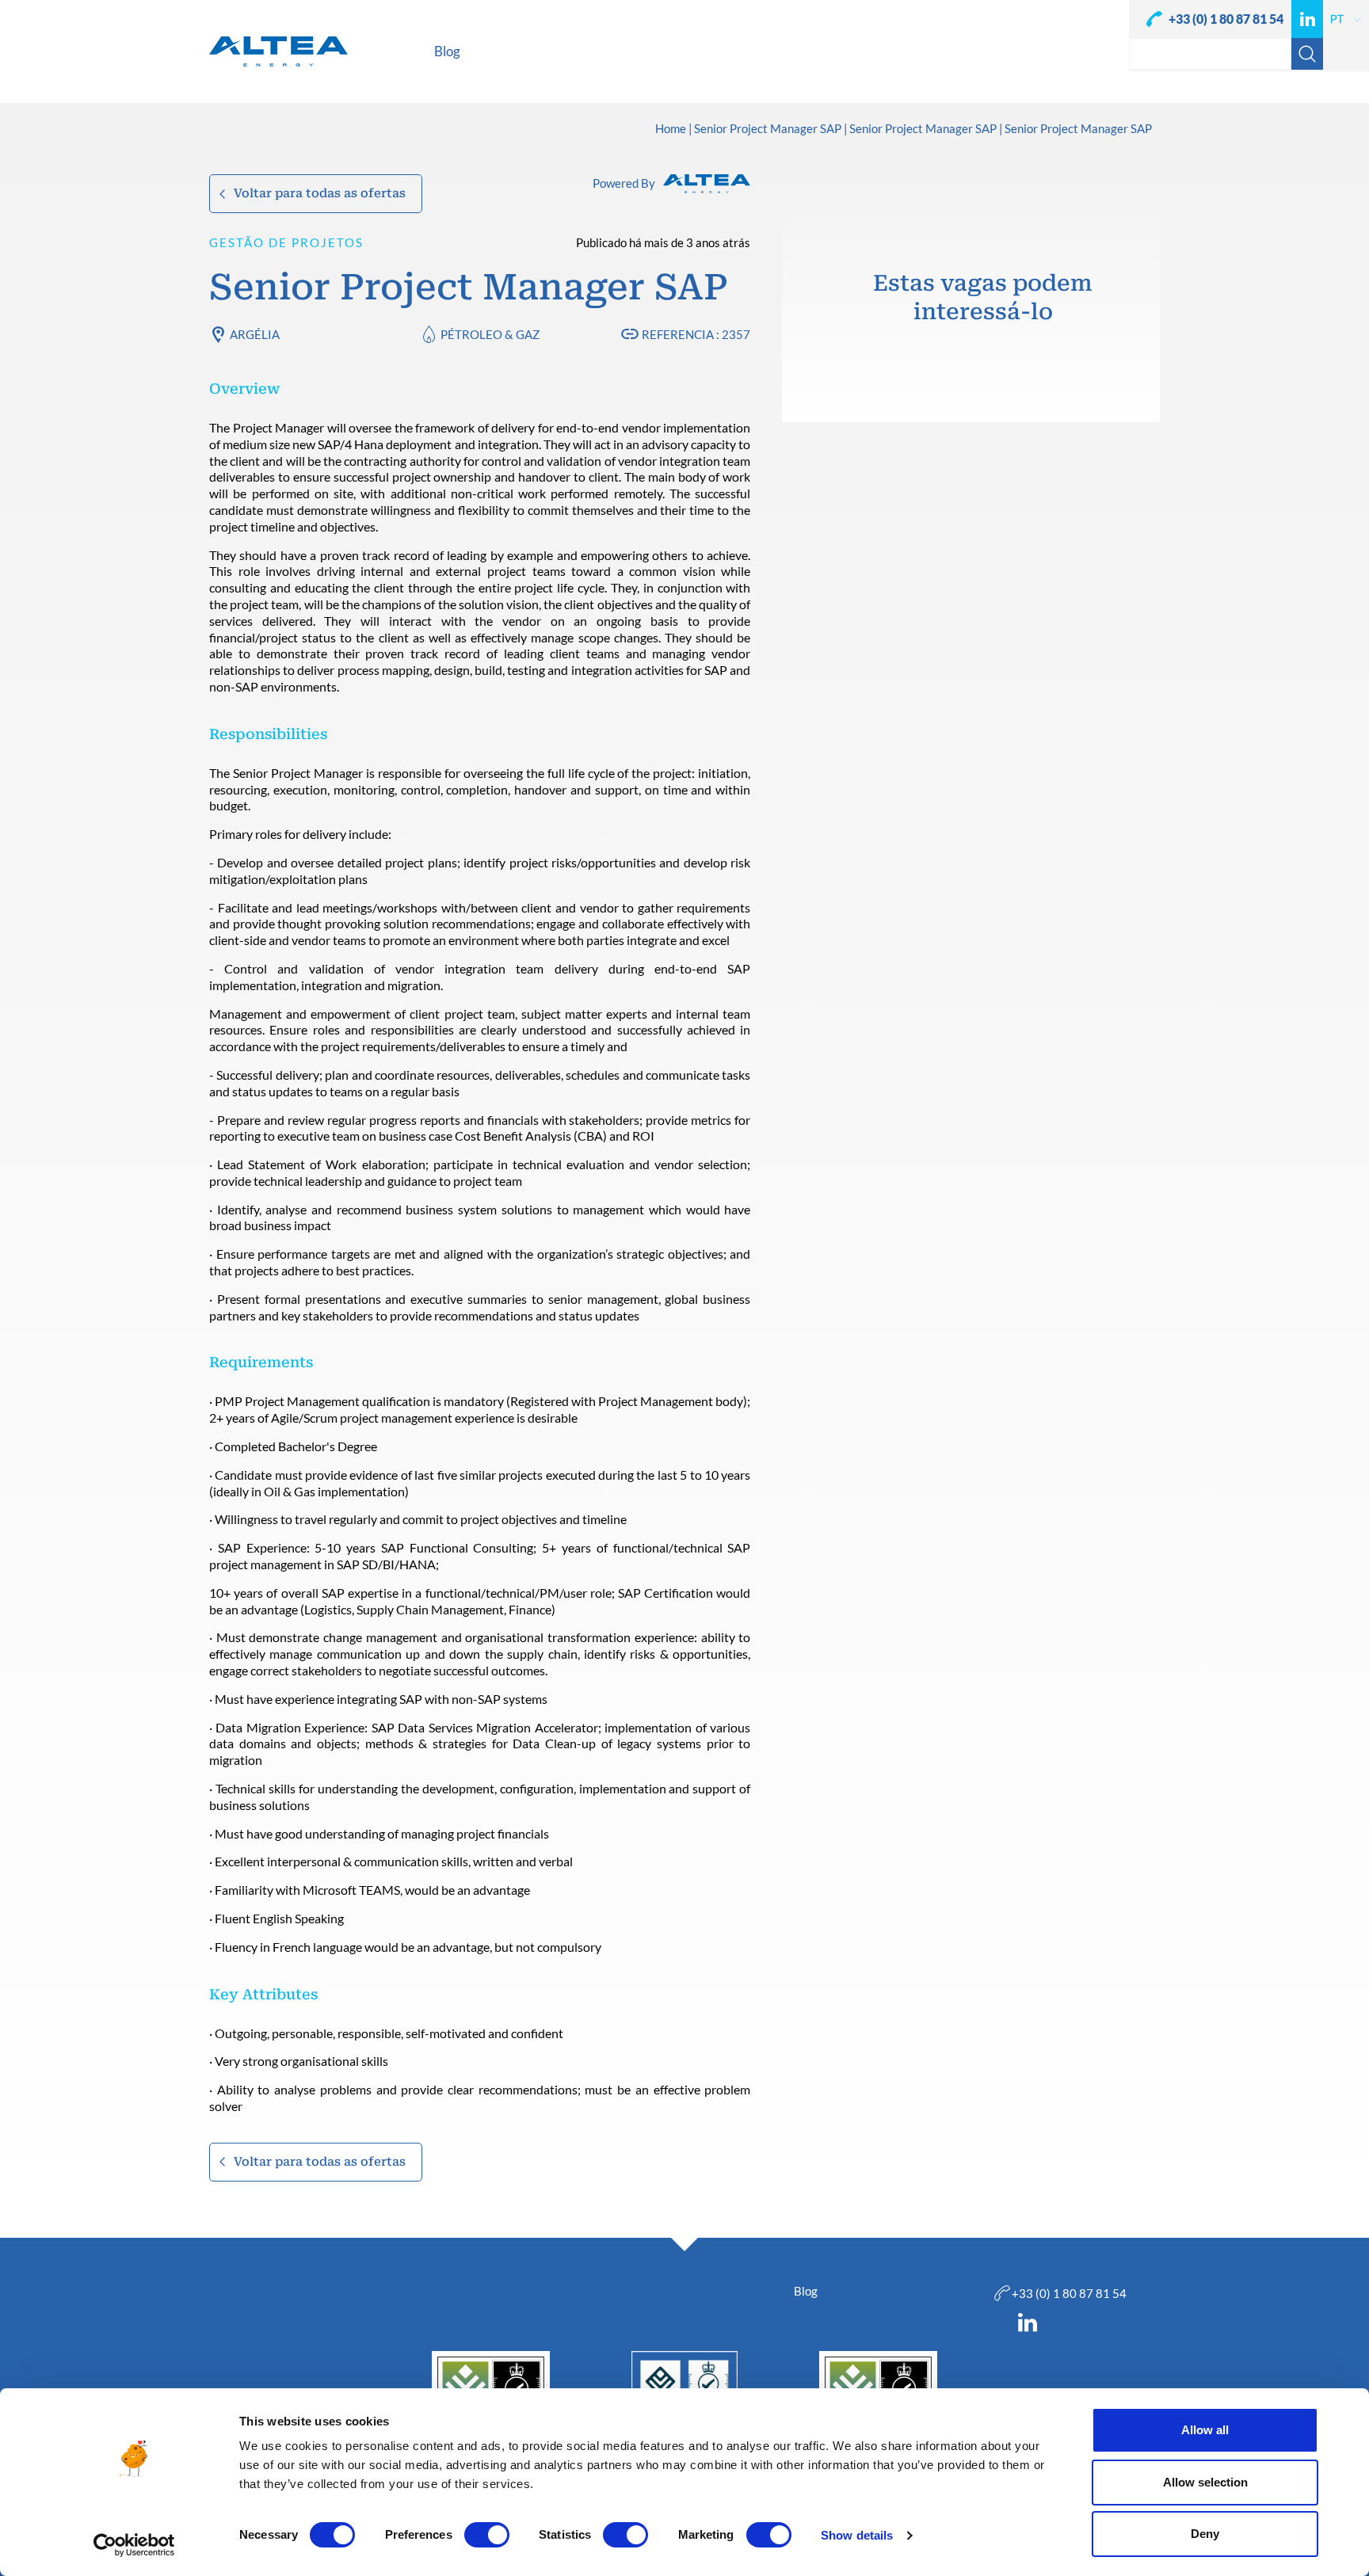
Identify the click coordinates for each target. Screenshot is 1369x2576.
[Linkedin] (1307, 19)
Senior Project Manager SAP (768, 129)
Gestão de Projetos (286, 242)
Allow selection (1205, 2482)
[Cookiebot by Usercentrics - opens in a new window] (134, 2545)
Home (671, 129)
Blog (806, 2291)
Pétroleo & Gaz (490, 334)
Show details (857, 2535)
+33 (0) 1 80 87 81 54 (1226, 19)
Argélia (255, 334)
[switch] (487, 2535)
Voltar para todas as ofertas (320, 193)
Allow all (1205, 2430)
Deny (1205, 2534)
